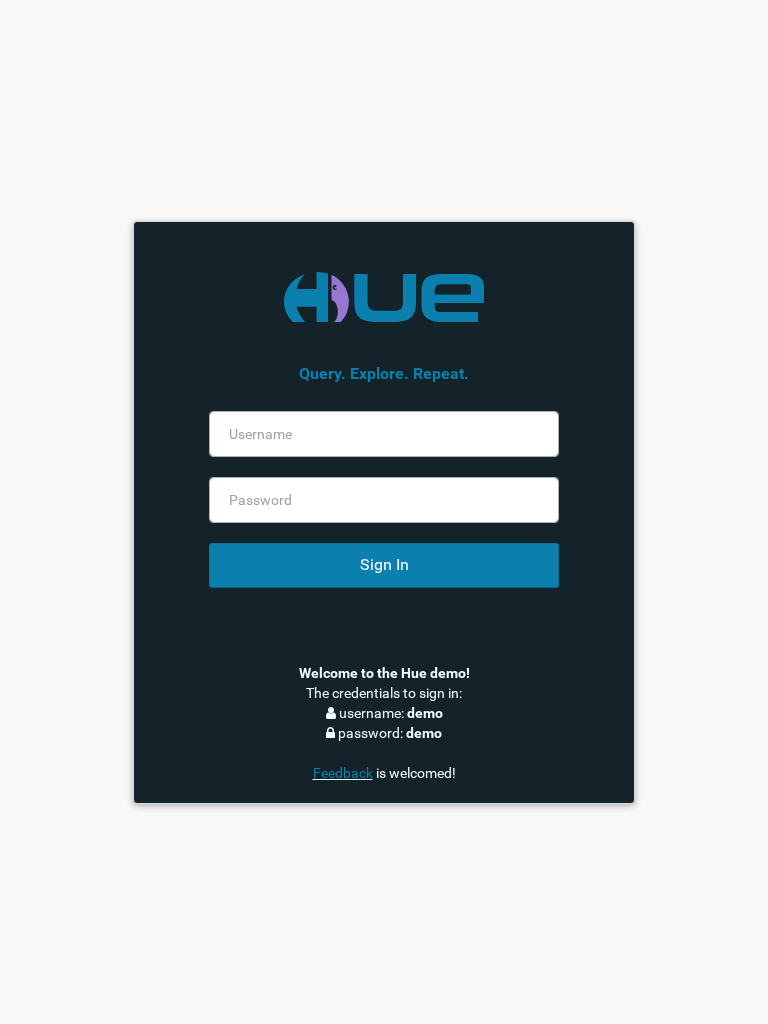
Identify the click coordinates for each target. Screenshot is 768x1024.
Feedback (343, 773)
